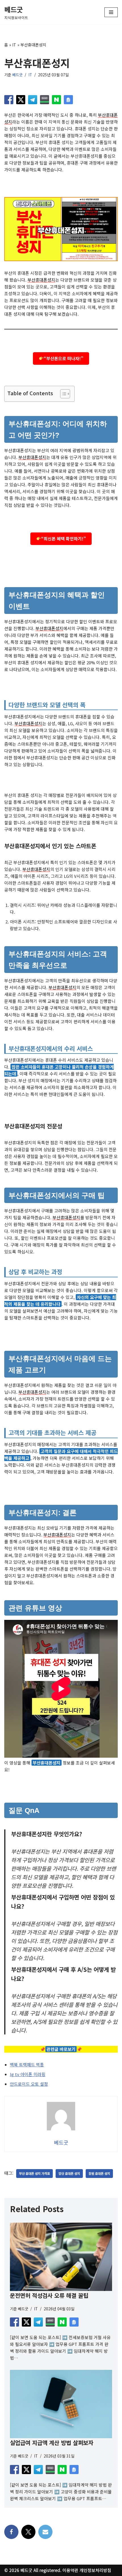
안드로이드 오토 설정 (29, 2084)
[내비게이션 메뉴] (111, 12)
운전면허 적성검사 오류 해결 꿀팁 (49, 2295)
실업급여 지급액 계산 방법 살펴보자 (52, 2443)
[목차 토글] (62, 394)
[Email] (45, 2532)
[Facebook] (11, 2532)
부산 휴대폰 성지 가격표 (34, 2173)
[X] (28, 2532)
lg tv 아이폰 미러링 (28, 2074)
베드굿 (17, 75)
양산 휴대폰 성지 (69, 2173)
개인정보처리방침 (95, 2570)
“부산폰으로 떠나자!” (64, 358)
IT (14, 45)
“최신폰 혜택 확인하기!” (64, 539)
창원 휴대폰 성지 (99, 2173)
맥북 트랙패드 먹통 (27, 2064)
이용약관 (70, 2570)
